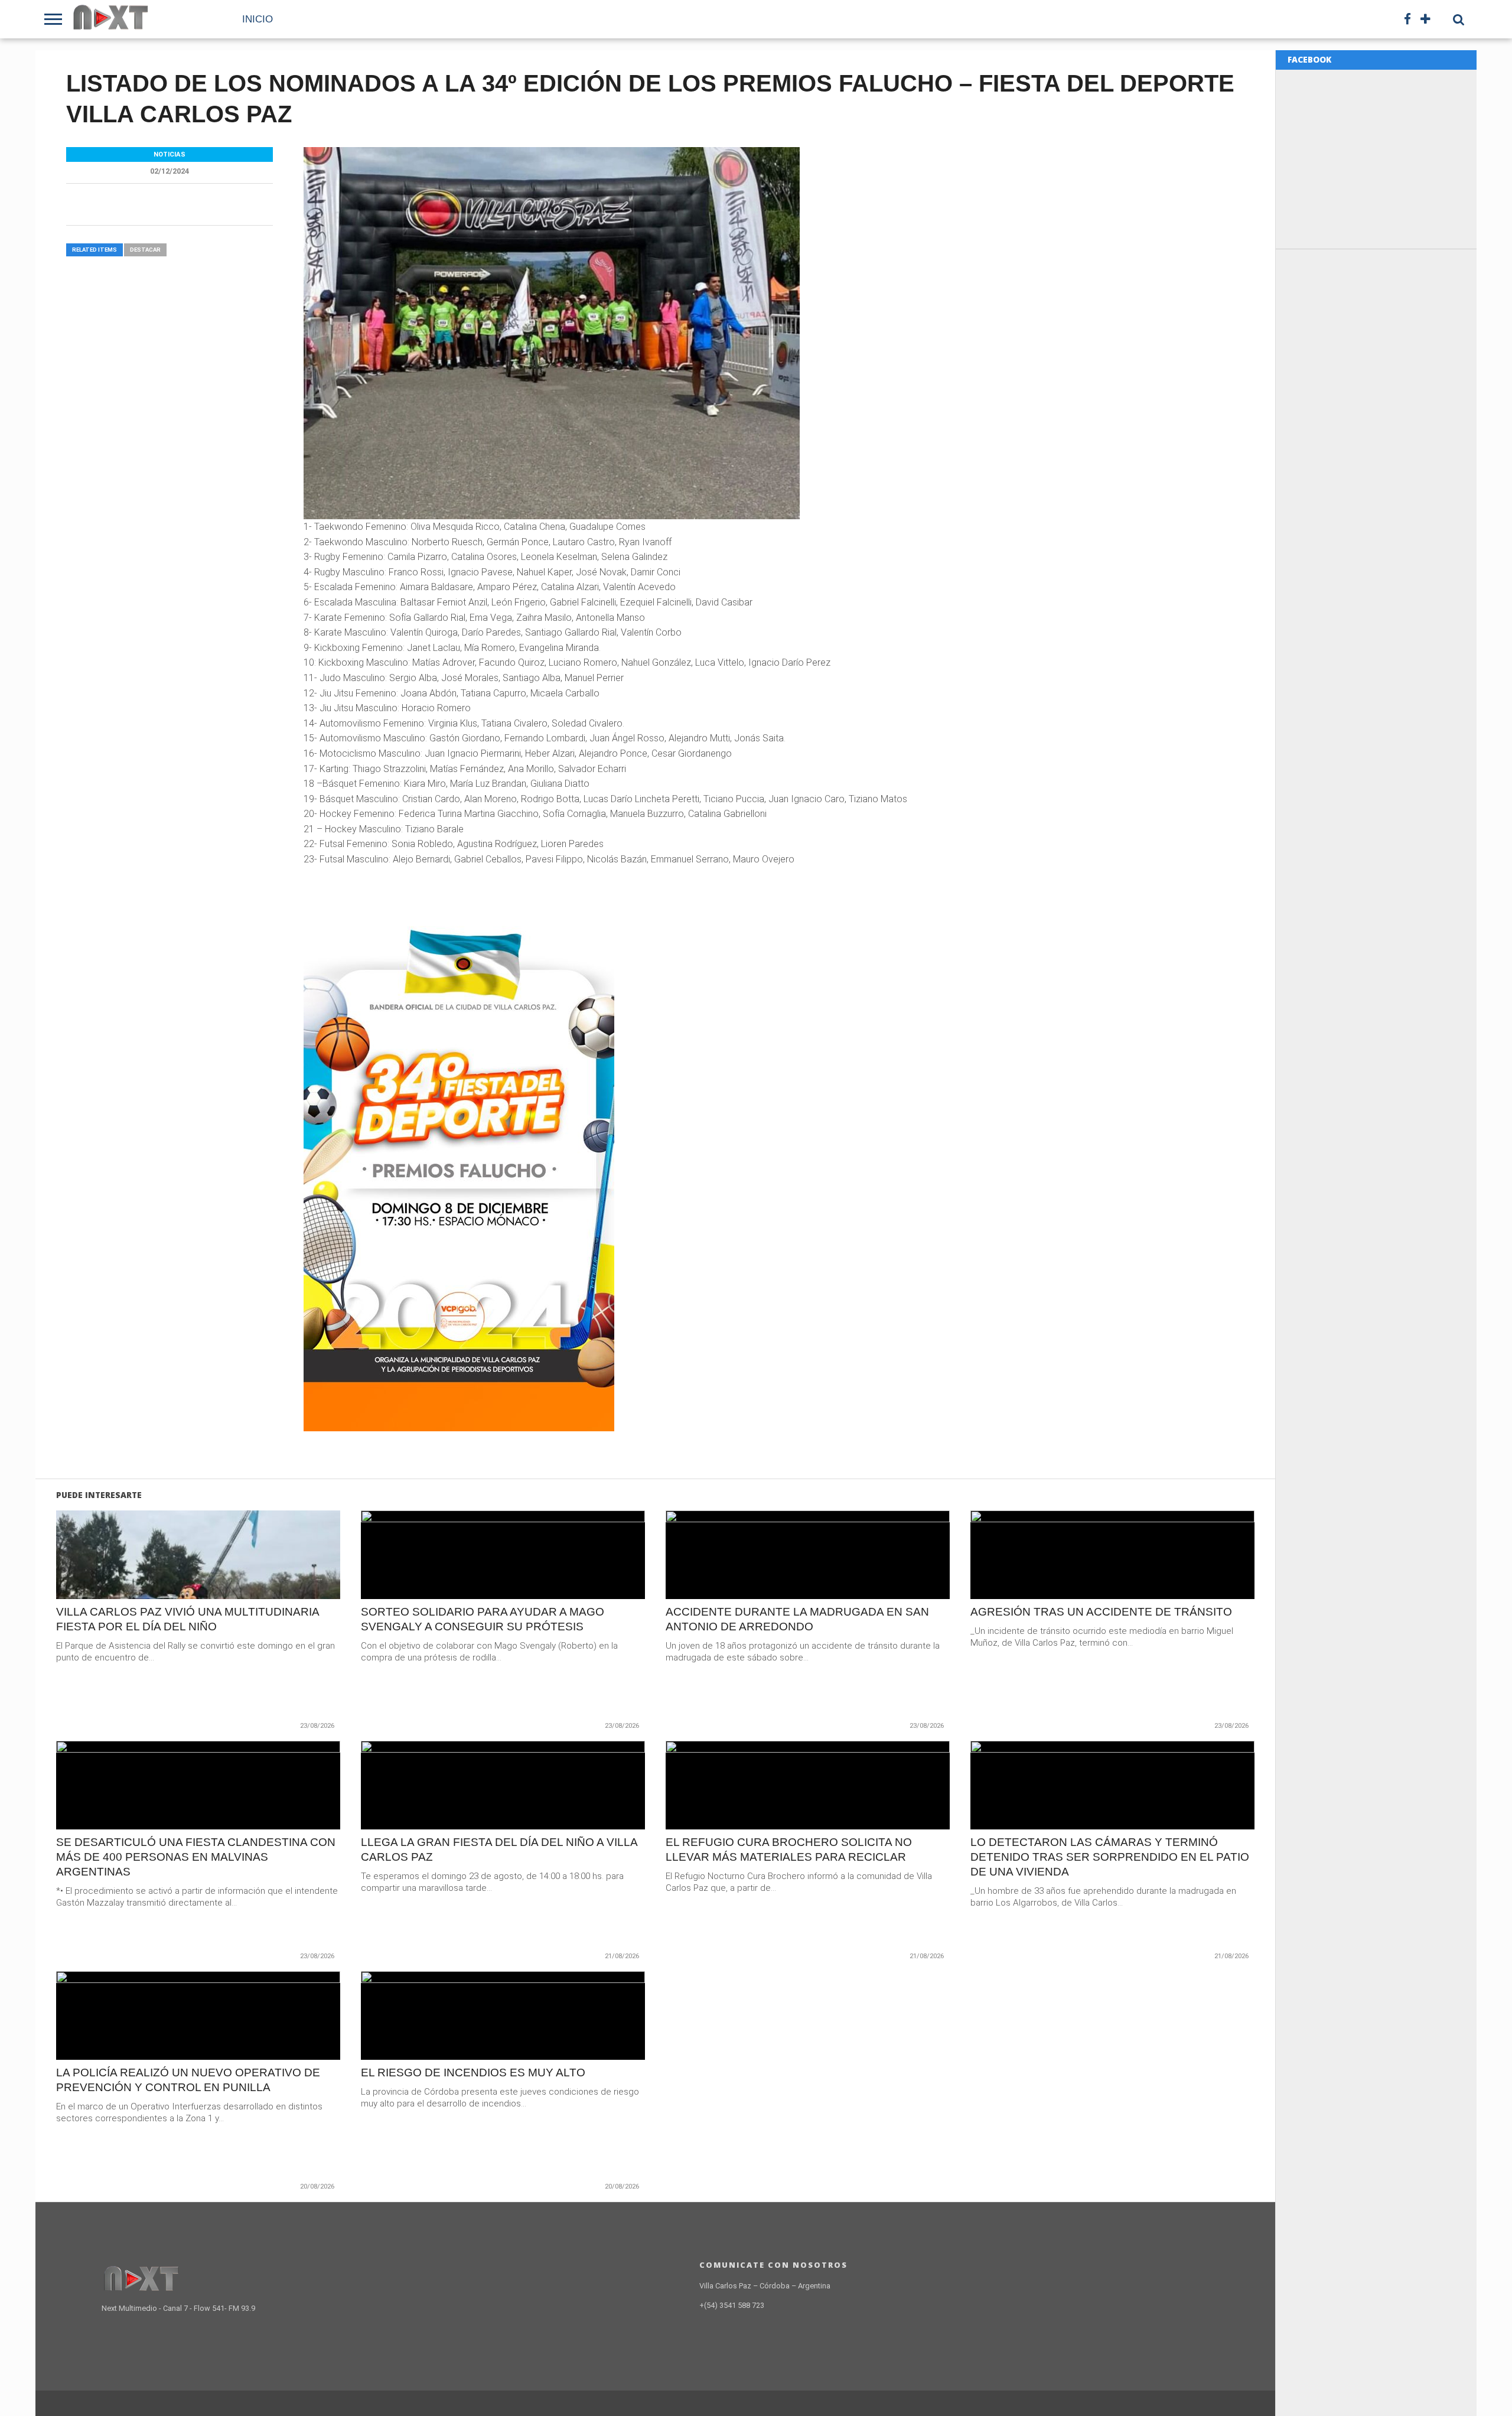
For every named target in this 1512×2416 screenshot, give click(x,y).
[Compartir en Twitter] (198, 1580)
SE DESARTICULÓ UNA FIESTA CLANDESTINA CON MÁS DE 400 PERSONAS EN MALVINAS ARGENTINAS (196, 1857)
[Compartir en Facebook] (173, 1580)
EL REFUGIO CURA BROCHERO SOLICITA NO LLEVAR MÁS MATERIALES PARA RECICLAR (789, 1850)
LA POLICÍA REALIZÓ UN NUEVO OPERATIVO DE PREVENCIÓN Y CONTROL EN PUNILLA (188, 2080)
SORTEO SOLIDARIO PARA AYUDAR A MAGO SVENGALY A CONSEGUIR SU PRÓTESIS (483, 1619)
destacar (145, 250)
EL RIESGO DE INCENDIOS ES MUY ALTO (473, 2073)
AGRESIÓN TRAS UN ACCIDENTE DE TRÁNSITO (1101, 1612)
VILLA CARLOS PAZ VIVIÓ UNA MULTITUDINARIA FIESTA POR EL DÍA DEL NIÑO (188, 1619)
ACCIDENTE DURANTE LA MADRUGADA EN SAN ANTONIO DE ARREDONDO (797, 1619)
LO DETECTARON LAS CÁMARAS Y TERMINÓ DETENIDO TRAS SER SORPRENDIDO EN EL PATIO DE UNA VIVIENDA (1110, 1857)
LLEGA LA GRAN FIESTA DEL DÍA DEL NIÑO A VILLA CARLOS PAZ (499, 1850)
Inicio (258, 19)
